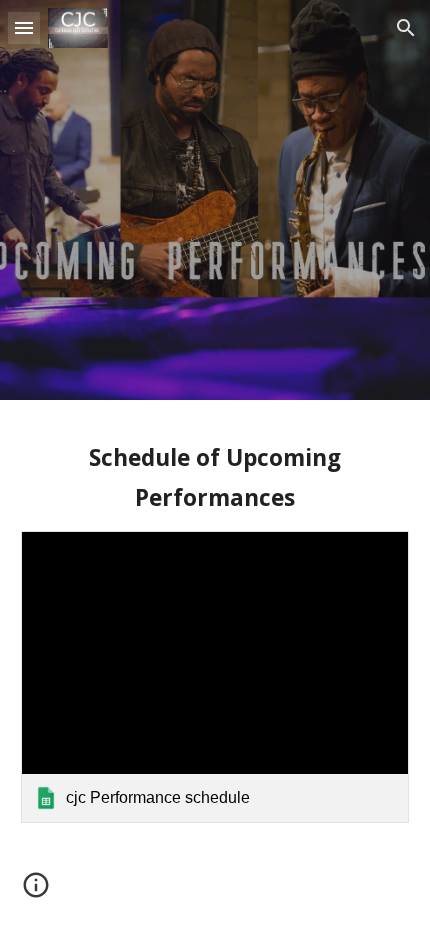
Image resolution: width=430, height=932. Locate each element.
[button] (24, 27)
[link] (215, 676)
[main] (215, 477)
